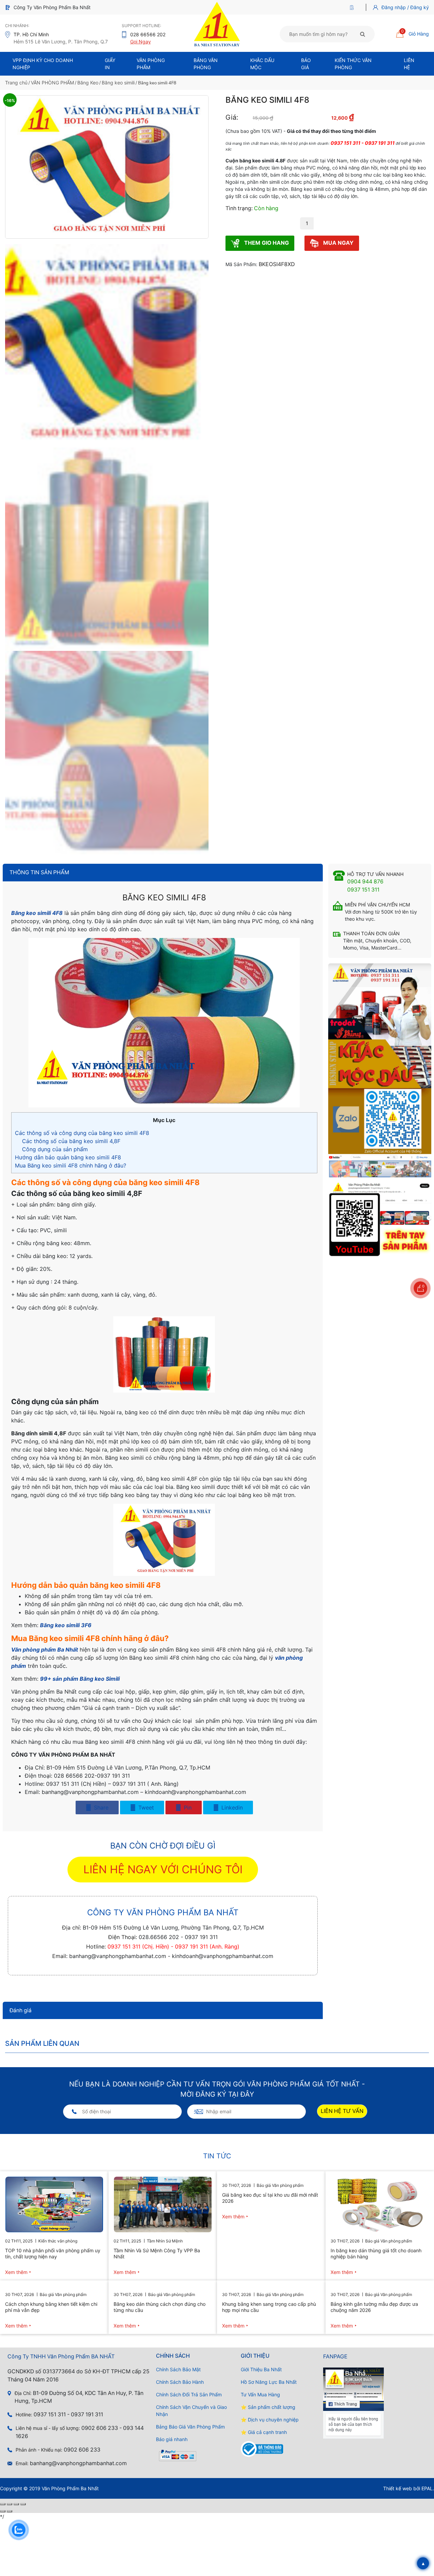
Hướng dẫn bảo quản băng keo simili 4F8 (68, 1157)
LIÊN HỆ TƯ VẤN (342, 2111)
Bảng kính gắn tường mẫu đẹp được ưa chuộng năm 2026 (374, 2307)
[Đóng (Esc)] (23, 2504)
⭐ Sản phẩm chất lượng (268, 2407)
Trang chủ (16, 83)
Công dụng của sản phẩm (55, 1149)
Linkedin (231, 1808)
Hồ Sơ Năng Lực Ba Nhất (269, 2382)
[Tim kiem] (363, 34)
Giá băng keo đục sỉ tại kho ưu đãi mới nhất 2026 (270, 2198)
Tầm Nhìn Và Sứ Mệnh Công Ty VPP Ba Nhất (157, 2253)
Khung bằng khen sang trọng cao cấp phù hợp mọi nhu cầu (269, 2307)
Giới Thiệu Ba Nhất (261, 2369)
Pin (187, 1808)
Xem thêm (16, 2272)
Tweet (145, 1808)
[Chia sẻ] (16, 2504)
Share (100, 1808)
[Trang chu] (353, 7)
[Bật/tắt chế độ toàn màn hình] (9, 2504)
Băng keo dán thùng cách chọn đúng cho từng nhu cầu (160, 2307)
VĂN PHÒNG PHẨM (52, 83)
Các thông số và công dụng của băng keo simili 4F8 (82, 1133)
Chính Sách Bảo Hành (180, 2382)
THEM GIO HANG (266, 243)
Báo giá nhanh (172, 2439)
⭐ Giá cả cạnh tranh (264, 2432)
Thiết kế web (398, 2488)
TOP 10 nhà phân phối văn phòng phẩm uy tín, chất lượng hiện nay (53, 2253)
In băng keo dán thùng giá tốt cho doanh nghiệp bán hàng (376, 2253)
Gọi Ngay (141, 42)
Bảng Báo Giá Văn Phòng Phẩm (190, 2427)
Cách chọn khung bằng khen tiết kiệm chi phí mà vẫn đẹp (51, 2307)
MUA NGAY (338, 243)
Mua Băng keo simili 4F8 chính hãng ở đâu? (71, 1165)
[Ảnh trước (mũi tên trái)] (3, 2511)
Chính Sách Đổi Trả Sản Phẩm (189, 2394)
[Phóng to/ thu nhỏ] (3, 2504)
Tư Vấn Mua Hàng (260, 2394)
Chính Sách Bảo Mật (178, 2369)
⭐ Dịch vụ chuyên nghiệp (270, 2420)
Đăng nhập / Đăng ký (405, 7)
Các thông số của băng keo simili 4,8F (71, 1141)
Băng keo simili (118, 83)
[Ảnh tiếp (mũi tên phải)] (9, 2511)
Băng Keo (88, 83)
